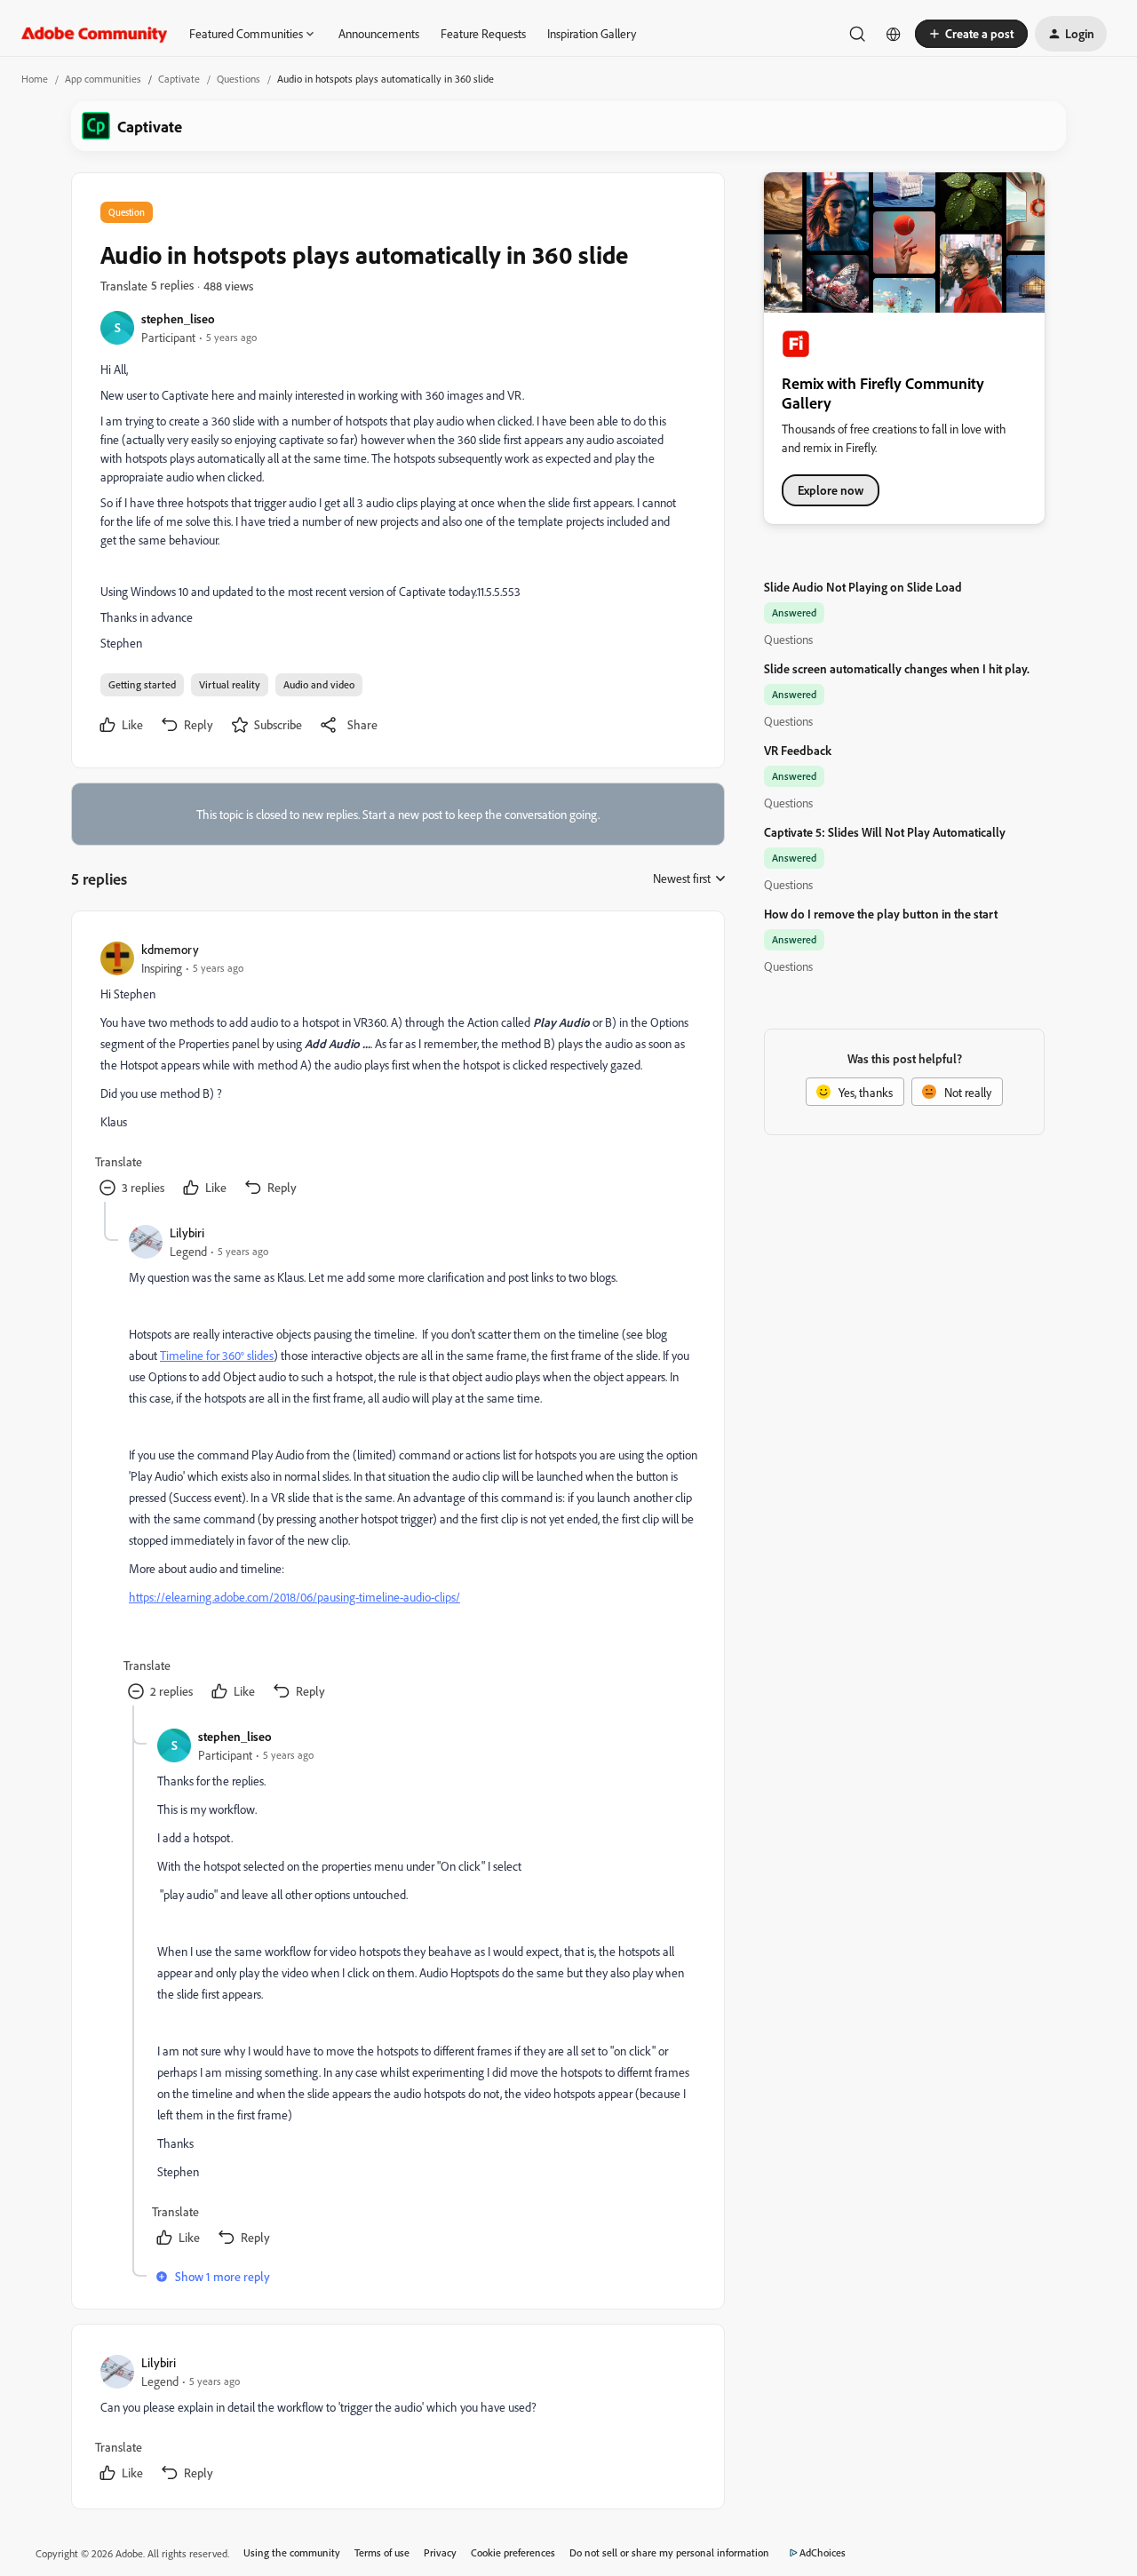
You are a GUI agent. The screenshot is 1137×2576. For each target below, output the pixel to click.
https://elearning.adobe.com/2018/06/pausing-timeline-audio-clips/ (294, 1597)
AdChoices (823, 2552)
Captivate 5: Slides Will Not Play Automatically (885, 832)
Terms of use (382, 2552)
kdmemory (170, 949)
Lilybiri (187, 1232)
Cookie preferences (513, 2552)
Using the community (292, 2552)
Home (35, 79)
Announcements (379, 33)
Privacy (440, 2552)
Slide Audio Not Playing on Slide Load (863, 587)
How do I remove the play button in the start (881, 914)
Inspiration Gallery (592, 33)
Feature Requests (483, 33)
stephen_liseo (178, 318)
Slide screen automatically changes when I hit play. (897, 668)
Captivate (179, 79)
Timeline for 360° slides (217, 1355)
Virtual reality (230, 684)
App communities (103, 79)
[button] (971, 34)
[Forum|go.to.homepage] (95, 34)
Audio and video (319, 684)
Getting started (142, 684)
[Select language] (894, 34)
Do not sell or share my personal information (669, 2552)
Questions (239, 79)
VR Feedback (798, 750)
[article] (397, 1071)
